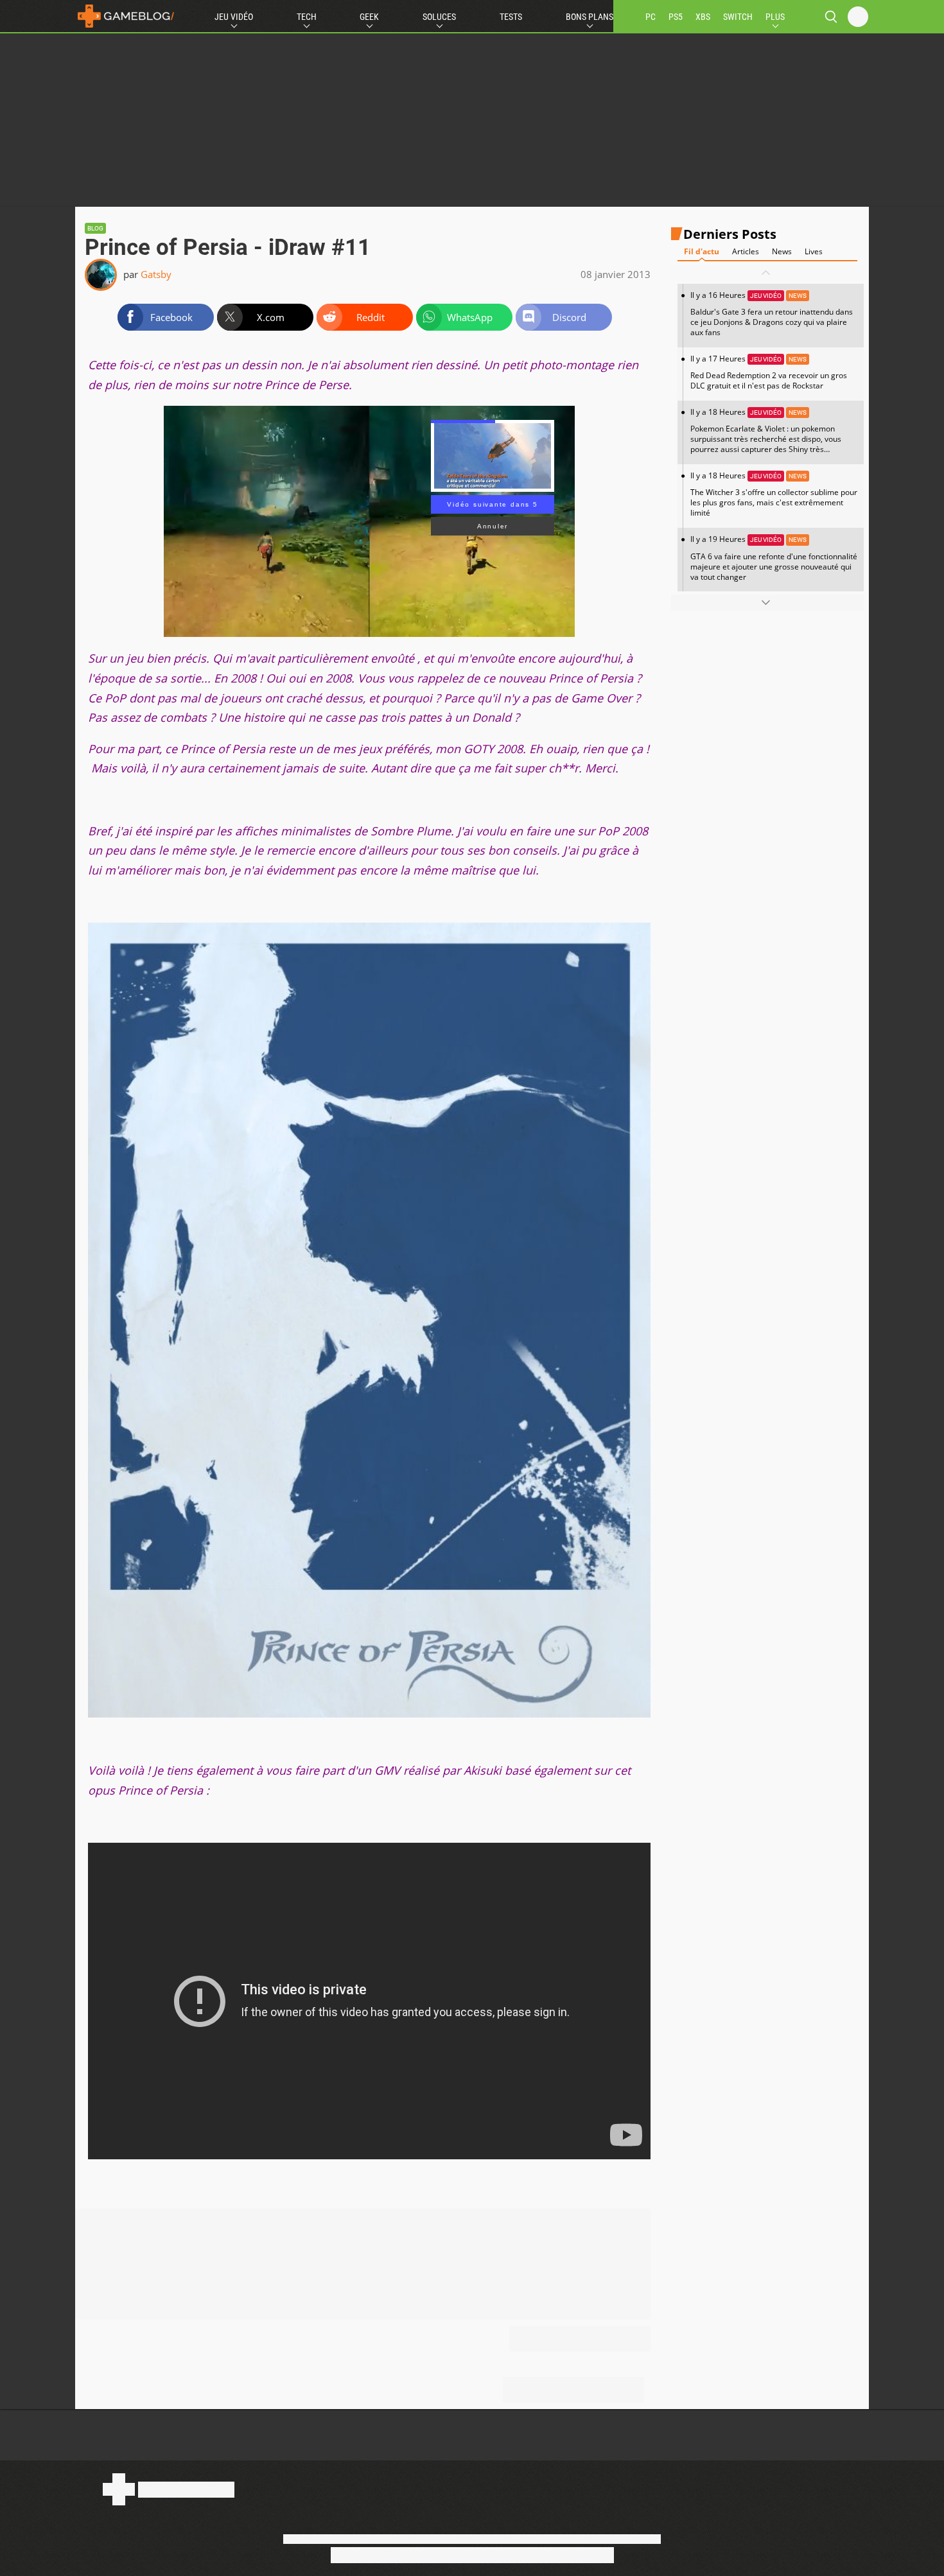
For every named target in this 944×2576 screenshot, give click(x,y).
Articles (746, 251)
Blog (95, 228)
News (782, 251)
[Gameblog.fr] (126, 16)
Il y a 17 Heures (769, 372)
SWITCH (738, 17)
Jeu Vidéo (234, 17)
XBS (703, 17)
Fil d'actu (702, 251)
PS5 (676, 17)
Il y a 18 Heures (766, 435)
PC (651, 17)
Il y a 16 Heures (772, 314)
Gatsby (156, 274)
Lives (814, 251)
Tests (511, 17)
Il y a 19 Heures (774, 558)
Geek (369, 17)
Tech (307, 17)
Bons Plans (590, 17)
